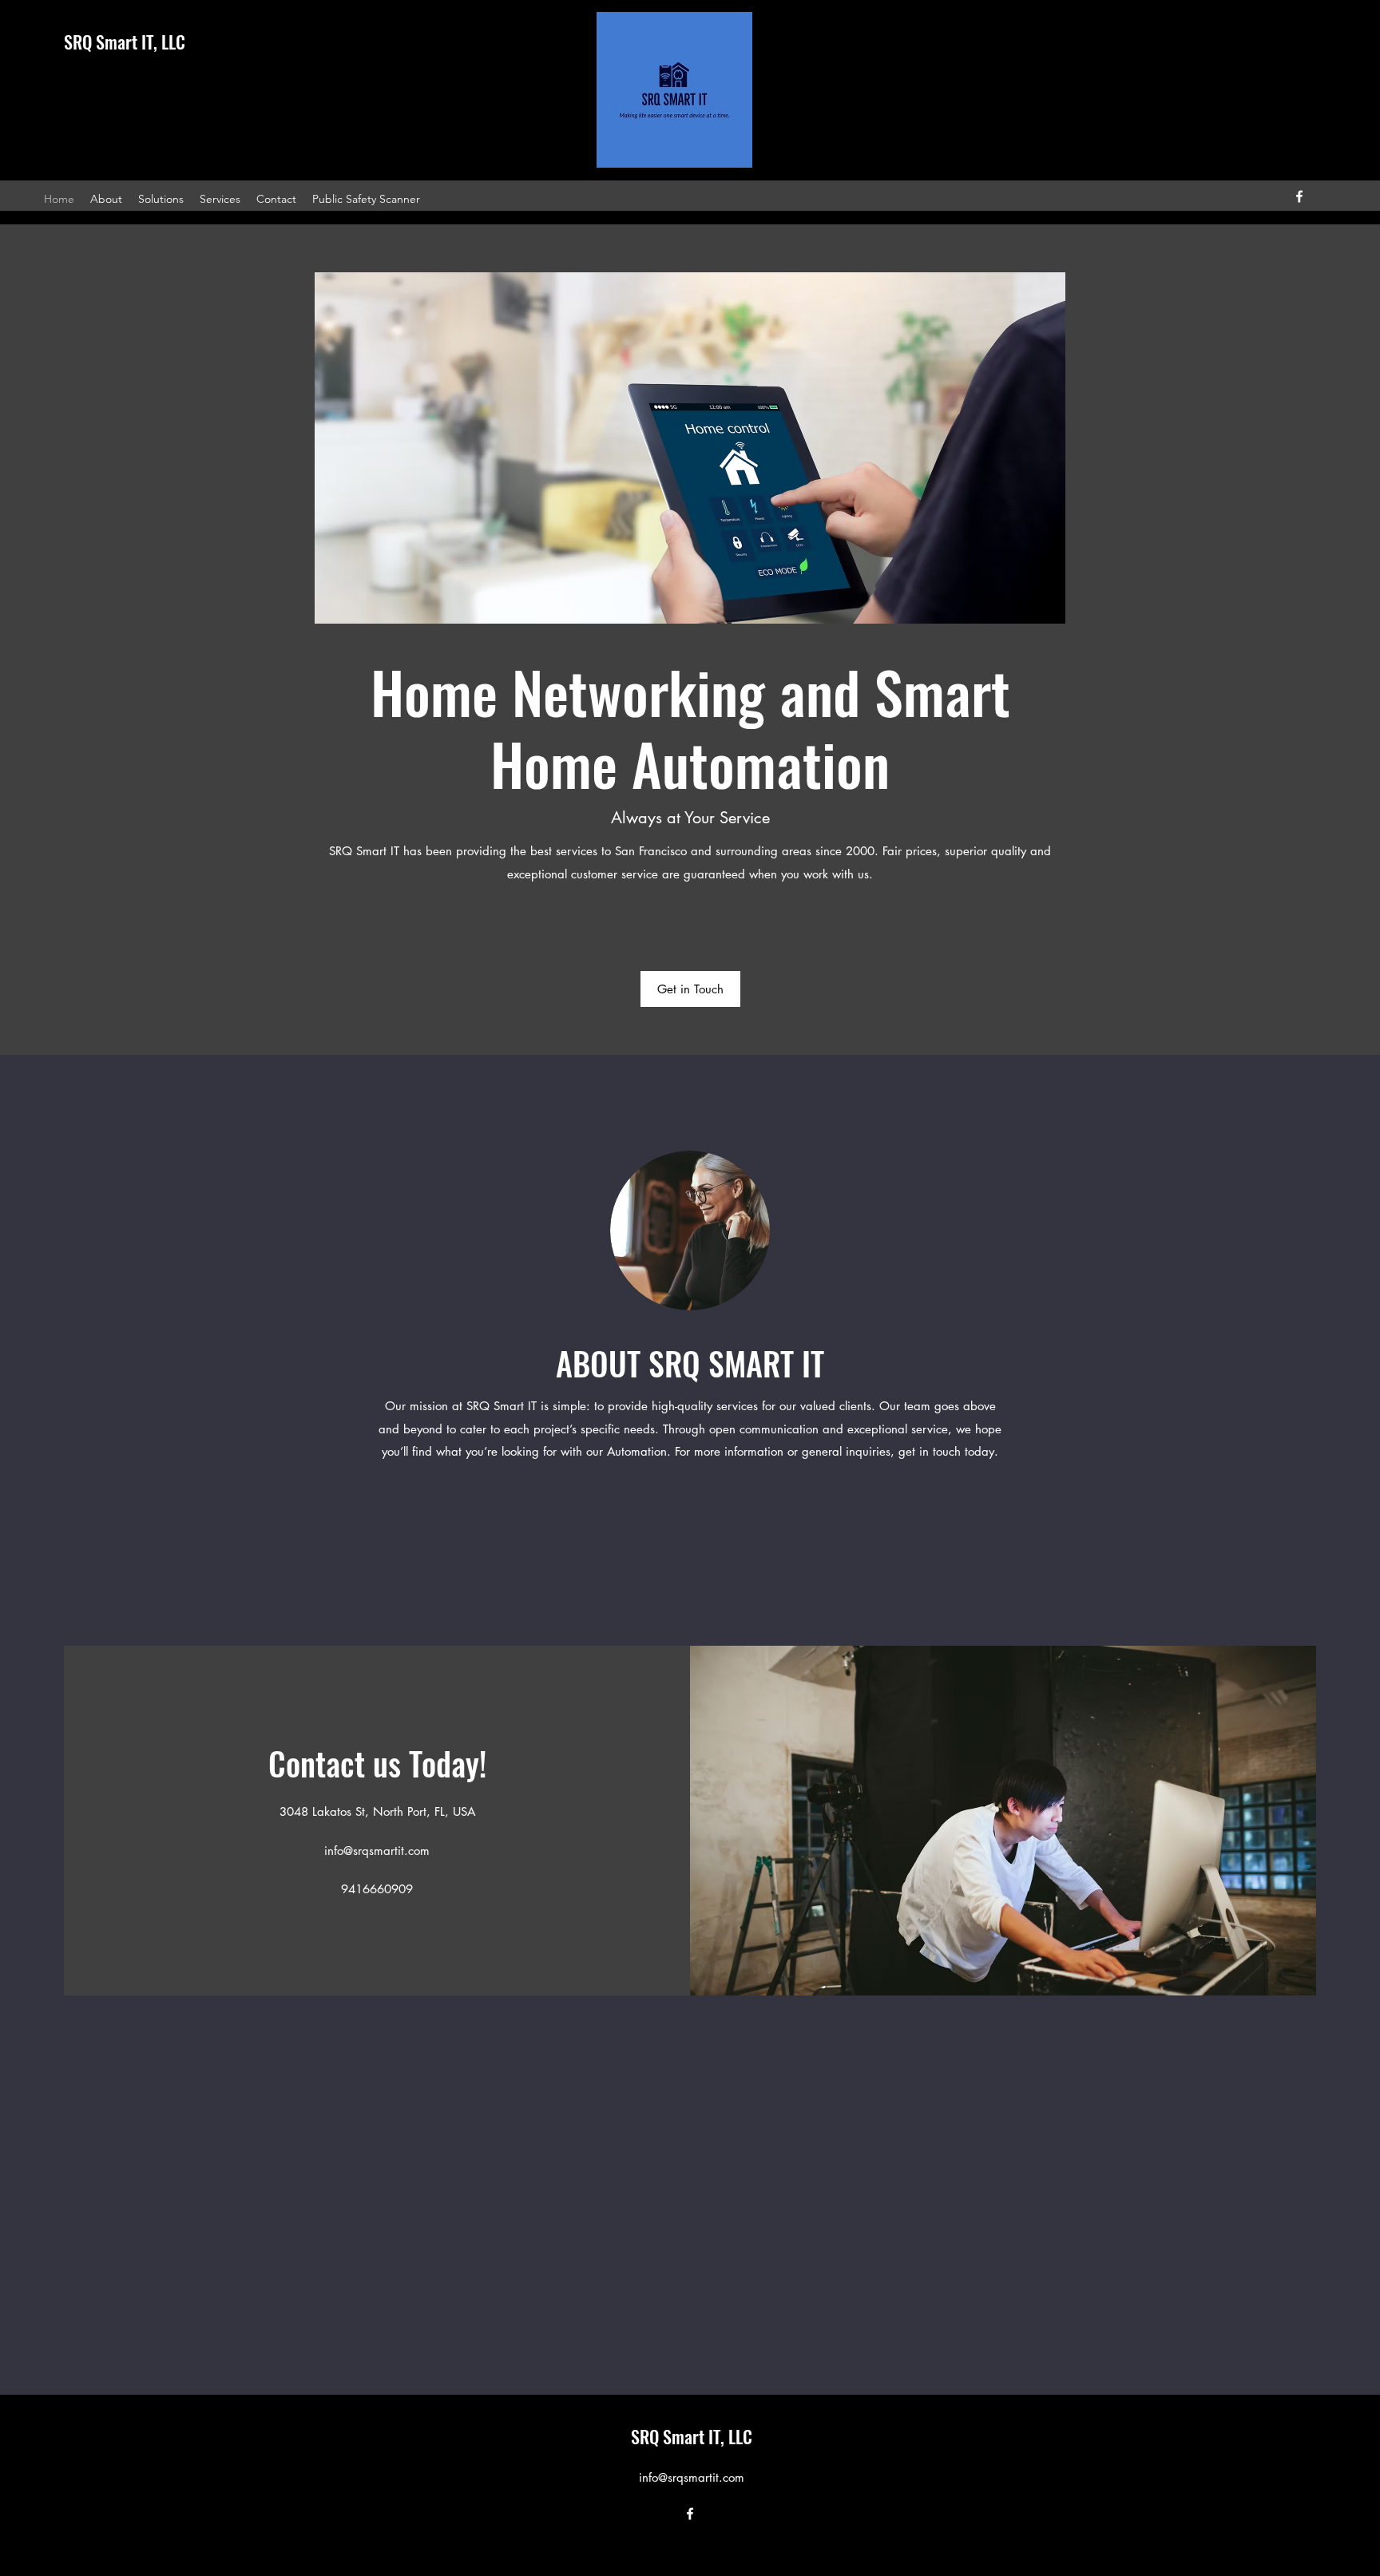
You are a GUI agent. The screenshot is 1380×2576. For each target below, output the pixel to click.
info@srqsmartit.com (377, 1851)
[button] (690, 989)
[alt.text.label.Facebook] (1299, 196)
